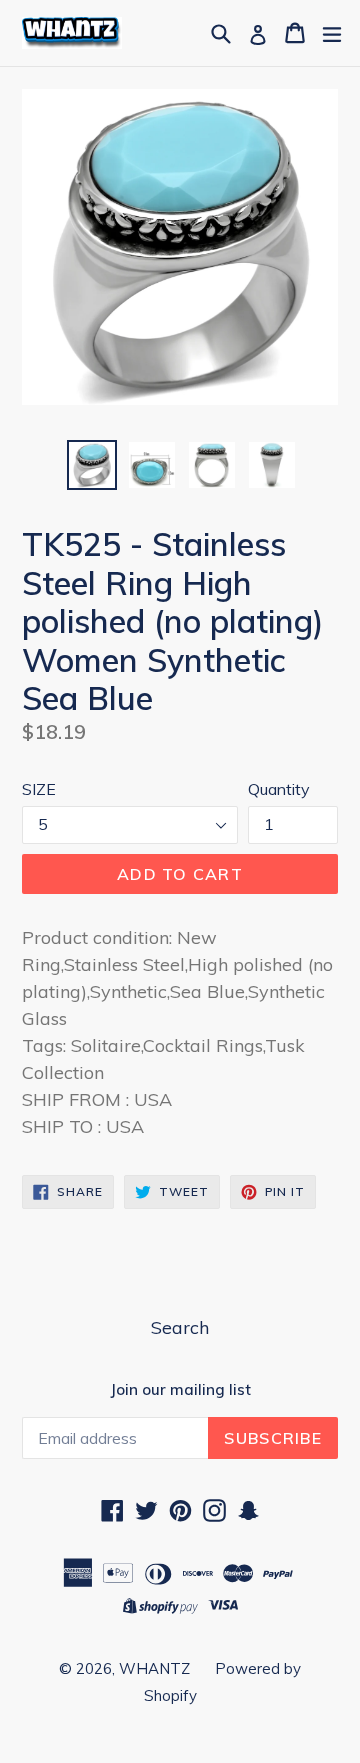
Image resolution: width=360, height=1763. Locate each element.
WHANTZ (154, 1668)
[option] (92, 465)
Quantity (279, 789)
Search (180, 1327)
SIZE (39, 789)
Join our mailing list (180, 1390)
